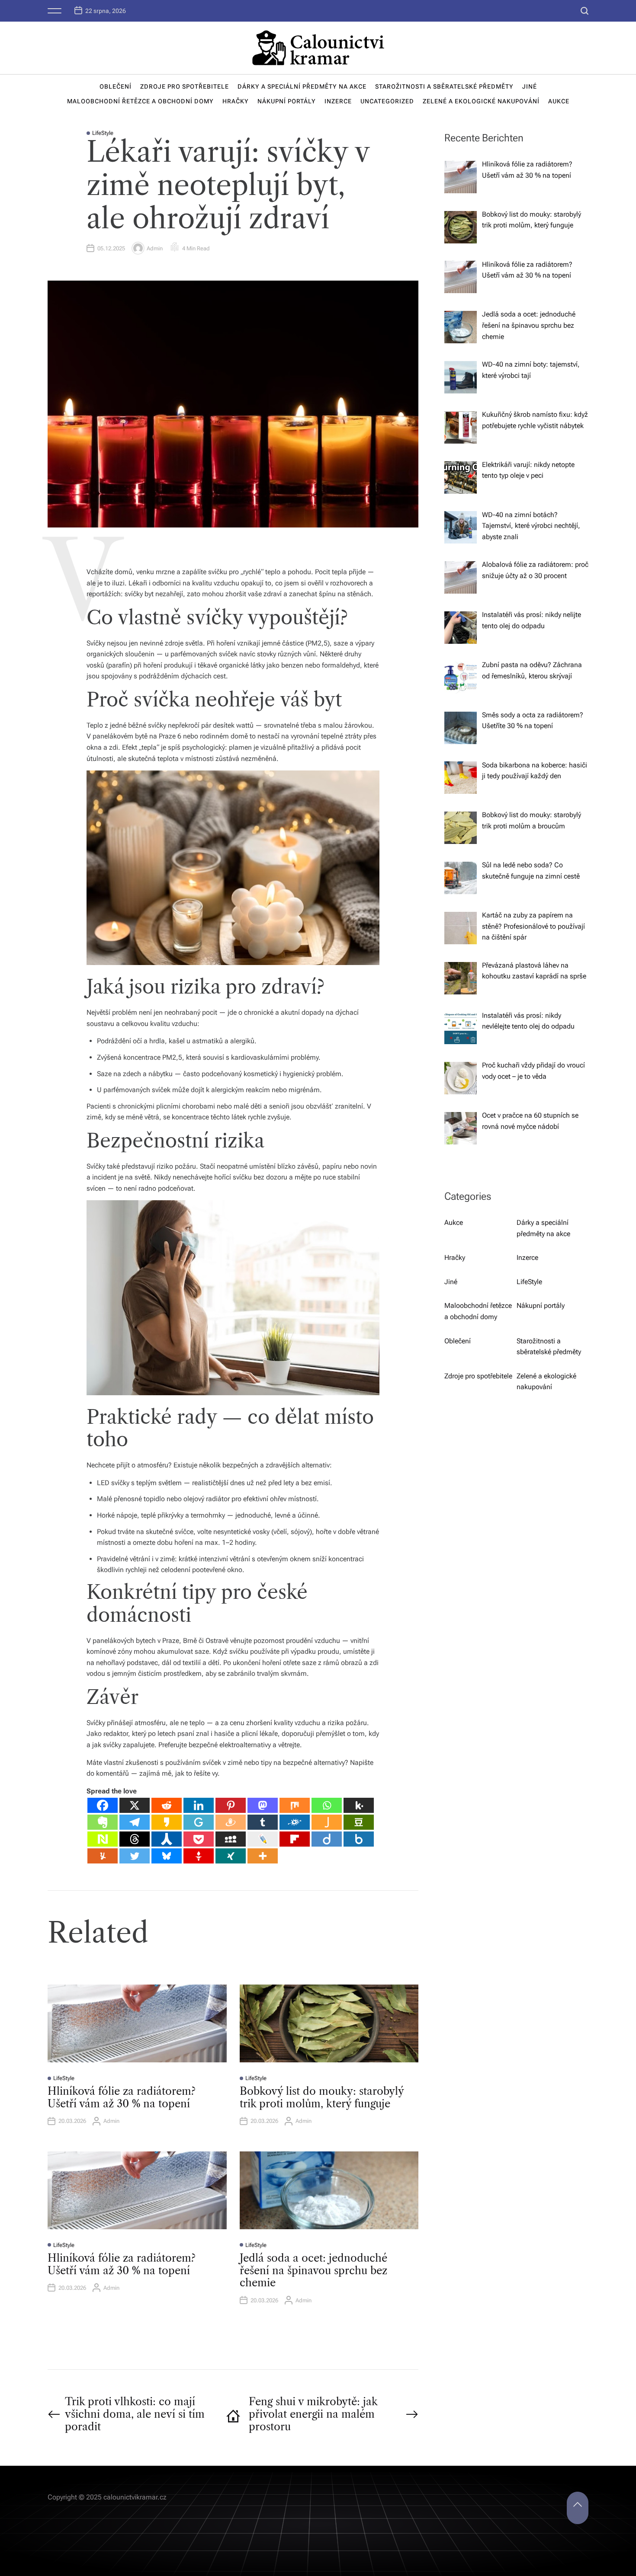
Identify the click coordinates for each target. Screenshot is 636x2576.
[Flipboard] (295, 1839)
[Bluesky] (167, 1856)
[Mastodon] (263, 1805)
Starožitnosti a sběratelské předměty (444, 86)
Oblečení (116, 86)
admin (155, 248)
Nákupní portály (287, 101)
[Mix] (295, 1805)
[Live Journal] (263, 1839)
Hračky (236, 101)
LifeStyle (103, 133)
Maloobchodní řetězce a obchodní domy (140, 101)
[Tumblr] (263, 1822)
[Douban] (359, 1822)
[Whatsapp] (327, 1805)
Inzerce (338, 101)
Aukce (559, 101)
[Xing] (231, 1856)
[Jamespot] (327, 1822)
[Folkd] (295, 1822)
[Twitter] (135, 1856)
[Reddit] (167, 1805)
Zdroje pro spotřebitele (185, 86)
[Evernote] (103, 1822)
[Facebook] (103, 1805)
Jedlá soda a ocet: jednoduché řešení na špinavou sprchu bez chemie (313, 2271)
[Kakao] (167, 1822)
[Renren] (167, 1839)
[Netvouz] (103, 1839)
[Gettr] (199, 1856)
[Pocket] (199, 1839)
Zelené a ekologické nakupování (481, 101)
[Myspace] (231, 1839)
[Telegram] (135, 1822)
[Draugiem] (231, 1822)
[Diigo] (327, 1839)
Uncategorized (387, 101)
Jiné (530, 86)
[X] (135, 1805)
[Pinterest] (231, 1805)
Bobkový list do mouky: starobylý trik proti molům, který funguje (322, 2097)
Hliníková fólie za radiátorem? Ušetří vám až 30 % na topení (122, 2097)
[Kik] (359, 1805)
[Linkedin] (199, 1805)
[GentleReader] (199, 1822)
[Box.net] (359, 1839)
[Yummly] (103, 1856)
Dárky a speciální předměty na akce (302, 86)
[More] (263, 1856)
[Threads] (135, 1839)
